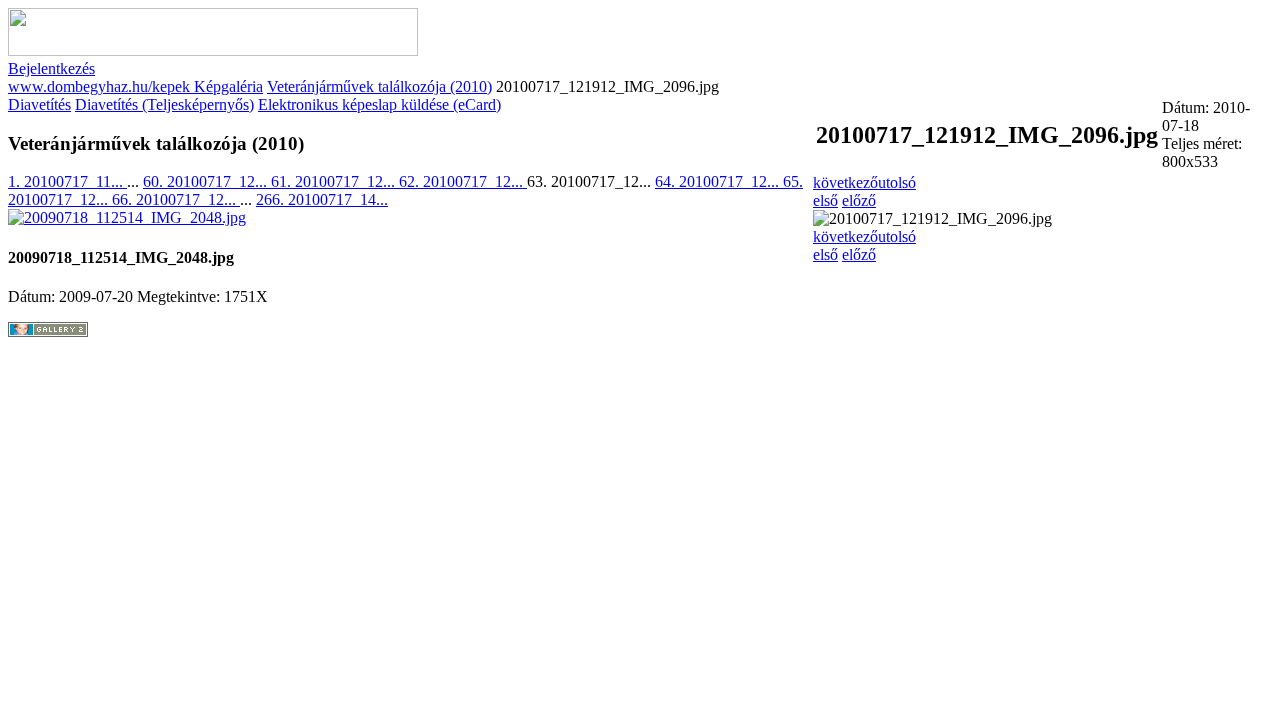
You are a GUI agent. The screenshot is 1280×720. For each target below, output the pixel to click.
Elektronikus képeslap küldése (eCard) (379, 104)
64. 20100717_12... (719, 181)
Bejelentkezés (51, 68)
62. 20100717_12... (463, 181)
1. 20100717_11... (67, 181)
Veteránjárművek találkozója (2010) (379, 86)
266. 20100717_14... (322, 199)
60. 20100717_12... (207, 181)
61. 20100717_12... (335, 181)
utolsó (897, 182)
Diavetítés (39, 104)
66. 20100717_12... (176, 199)
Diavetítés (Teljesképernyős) (164, 104)
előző (859, 200)
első (825, 200)
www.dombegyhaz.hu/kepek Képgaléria (135, 86)
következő (845, 182)
